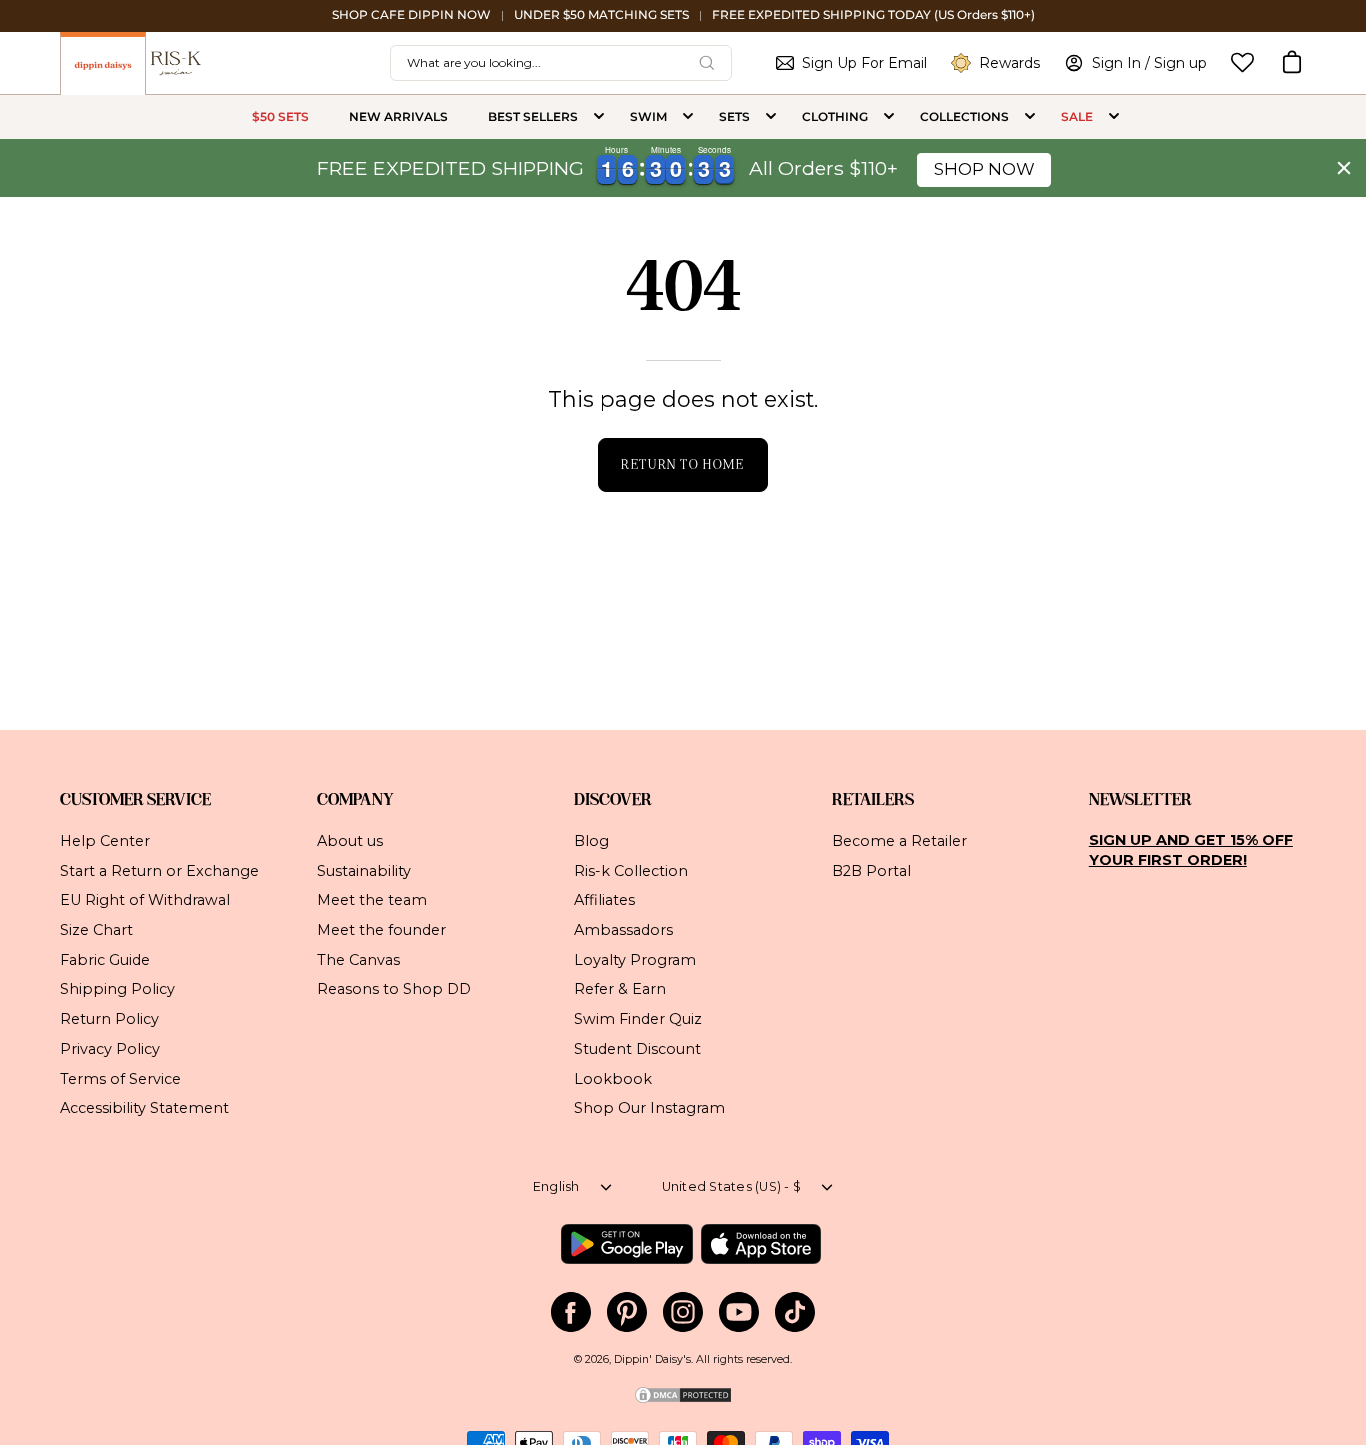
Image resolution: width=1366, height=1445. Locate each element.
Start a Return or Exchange (159, 870)
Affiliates (604, 900)
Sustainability (364, 870)
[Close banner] (1344, 168)
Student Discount (637, 1048)
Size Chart (96, 930)
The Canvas (358, 959)
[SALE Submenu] (1114, 117)
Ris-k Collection (631, 870)
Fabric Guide (105, 959)
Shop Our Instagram (649, 1108)
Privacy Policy (110, 1048)
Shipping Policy (117, 989)
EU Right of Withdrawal (145, 900)
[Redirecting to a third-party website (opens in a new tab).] (626, 1244)
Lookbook (613, 1078)
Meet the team (372, 900)
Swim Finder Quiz (638, 1019)
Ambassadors (623, 930)
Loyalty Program (635, 959)
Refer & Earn (620, 989)
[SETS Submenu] (771, 117)
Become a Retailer (899, 841)
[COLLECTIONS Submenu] (1030, 117)
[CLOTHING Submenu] (889, 117)
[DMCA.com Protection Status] (683, 1401)
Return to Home (682, 464)
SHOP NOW (984, 169)
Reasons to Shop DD (394, 989)
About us (350, 841)
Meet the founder (381, 930)
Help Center (105, 841)
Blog (591, 841)
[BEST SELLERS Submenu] (599, 117)
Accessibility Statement (144, 1108)
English (556, 1186)
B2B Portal (871, 870)
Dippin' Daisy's (652, 1359)
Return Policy (109, 1019)
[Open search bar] (707, 63)
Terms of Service (120, 1078)
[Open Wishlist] (1242, 62)
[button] (1292, 63)
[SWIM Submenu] (688, 117)
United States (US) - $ (732, 1186)
